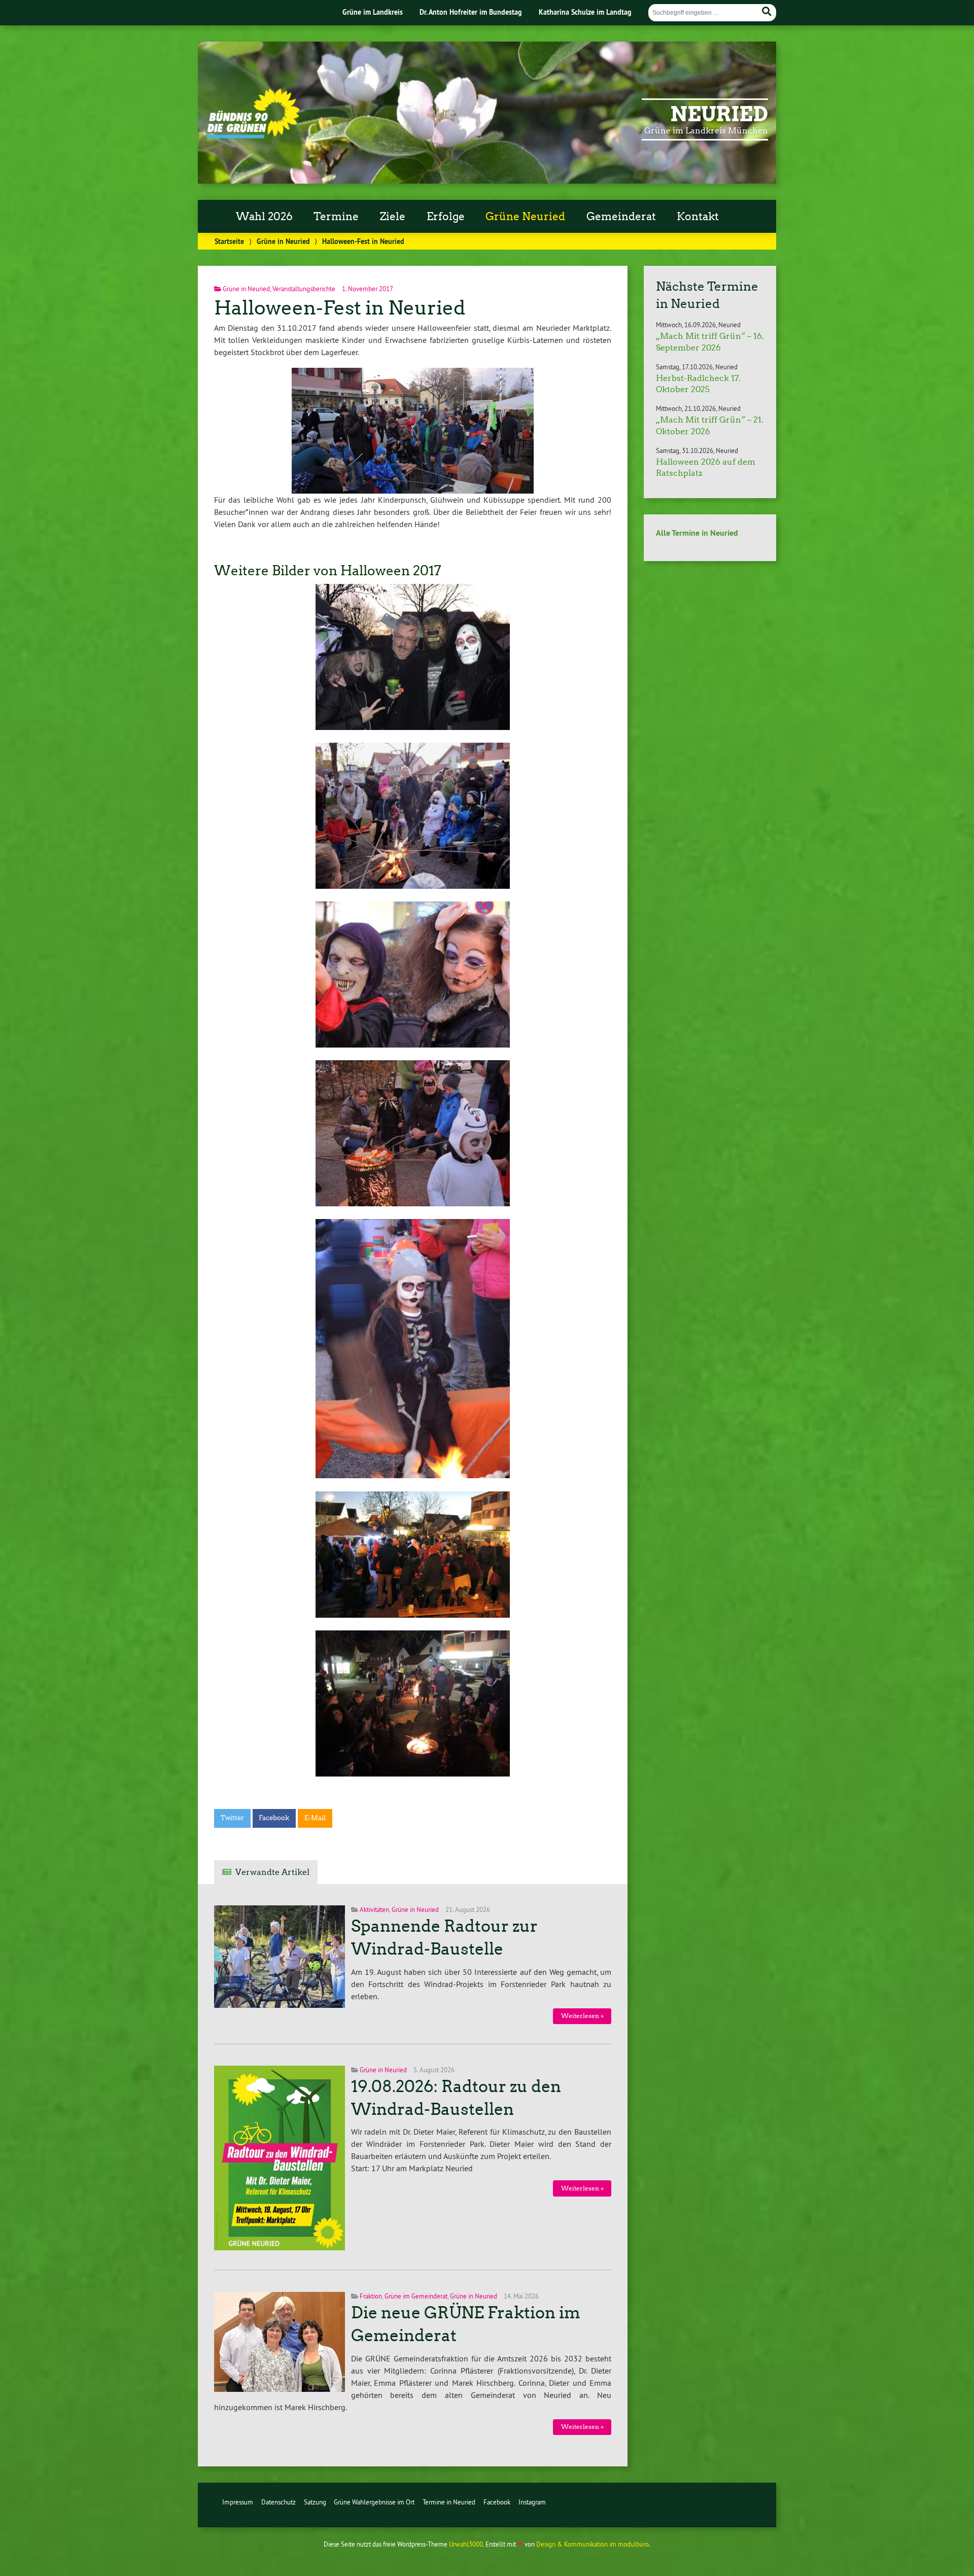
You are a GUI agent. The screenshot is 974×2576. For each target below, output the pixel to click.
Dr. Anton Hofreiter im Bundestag (471, 12)
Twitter (232, 1818)
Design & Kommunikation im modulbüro (593, 2544)
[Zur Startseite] (253, 135)
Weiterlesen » (582, 2016)
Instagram (532, 2502)
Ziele (393, 217)
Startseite (229, 241)
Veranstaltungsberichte (304, 289)
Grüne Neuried (525, 217)
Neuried (719, 114)
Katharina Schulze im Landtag (585, 12)
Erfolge (446, 217)
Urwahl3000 (466, 2544)
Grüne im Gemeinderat (416, 2296)
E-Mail (315, 1818)
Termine (336, 217)
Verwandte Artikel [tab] (272, 1872)
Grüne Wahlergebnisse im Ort (374, 2502)
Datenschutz (279, 2502)
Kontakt (698, 217)
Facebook (274, 1818)
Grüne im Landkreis (373, 12)
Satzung (315, 2502)
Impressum (238, 2502)
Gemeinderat (621, 217)
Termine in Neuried (449, 2502)
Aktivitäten (374, 1909)
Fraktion (371, 2296)
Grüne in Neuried (283, 241)
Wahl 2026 (264, 217)
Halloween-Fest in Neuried (340, 308)
